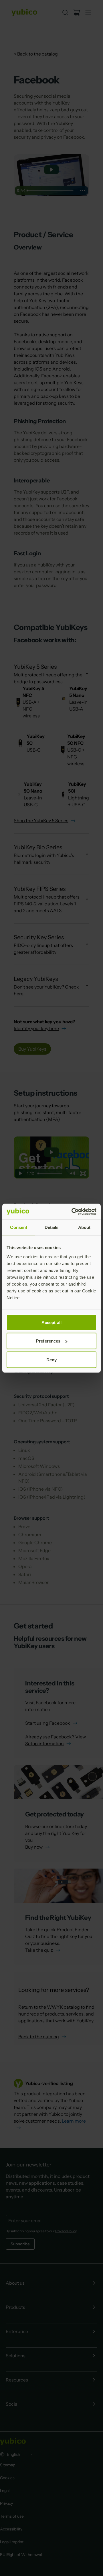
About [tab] (84, 1227)
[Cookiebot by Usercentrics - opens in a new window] (73, 1212)
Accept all (51, 1322)
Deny (51, 1359)
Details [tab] (52, 1227)
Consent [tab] (19, 1227)
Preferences (48, 1341)
